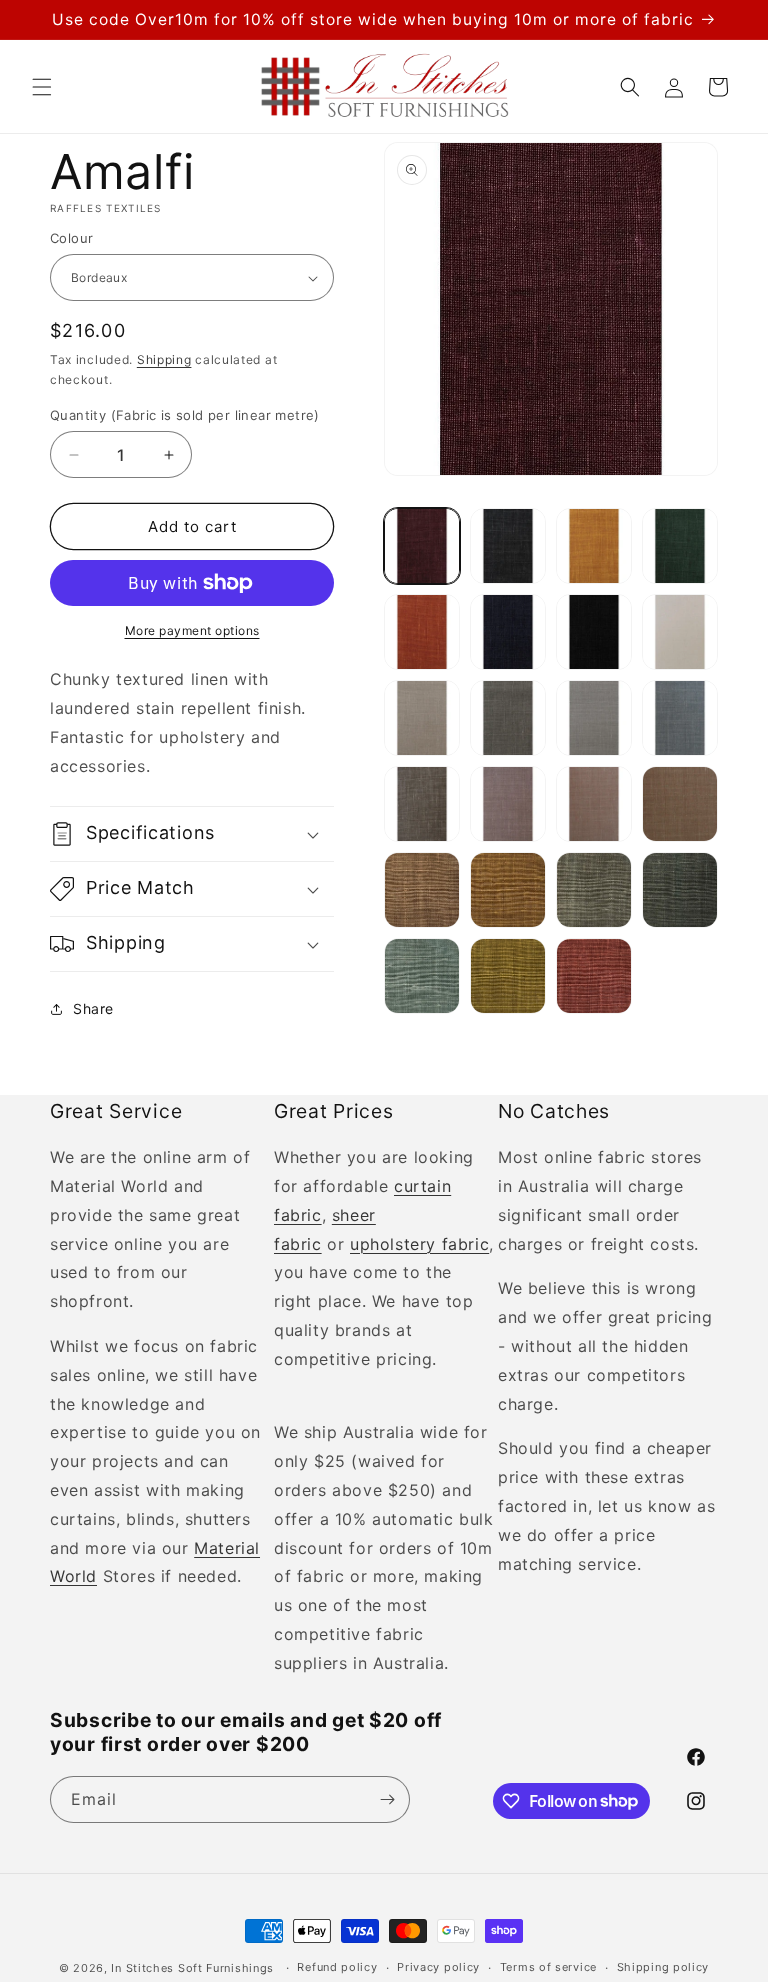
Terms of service (548, 1967)
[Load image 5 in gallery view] (422, 632)
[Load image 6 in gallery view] (508, 632)
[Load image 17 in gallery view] (422, 890)
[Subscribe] (387, 1799)
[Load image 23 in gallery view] (594, 976)
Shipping (164, 359)
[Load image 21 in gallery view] (422, 976)
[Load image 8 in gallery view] (680, 632)
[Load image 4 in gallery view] (680, 546)
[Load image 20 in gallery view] (680, 890)
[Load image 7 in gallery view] (594, 632)
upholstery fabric (419, 1244)
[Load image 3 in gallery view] (594, 546)
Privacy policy (438, 1967)
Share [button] (93, 1008)
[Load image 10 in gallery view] (508, 718)
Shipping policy (663, 1967)
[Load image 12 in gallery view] (680, 718)
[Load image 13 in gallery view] (422, 804)
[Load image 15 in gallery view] (594, 804)
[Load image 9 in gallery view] (422, 718)
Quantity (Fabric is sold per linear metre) (185, 415)
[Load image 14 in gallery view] (508, 804)
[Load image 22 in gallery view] (508, 976)
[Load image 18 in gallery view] (508, 890)
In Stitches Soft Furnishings (192, 1968)
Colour (71, 238)
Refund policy (337, 1967)
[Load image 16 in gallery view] (680, 804)
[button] (42, 87)
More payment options (192, 630)
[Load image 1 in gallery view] (422, 546)
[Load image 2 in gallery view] (508, 546)
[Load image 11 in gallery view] (594, 718)
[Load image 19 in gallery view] (594, 890)
